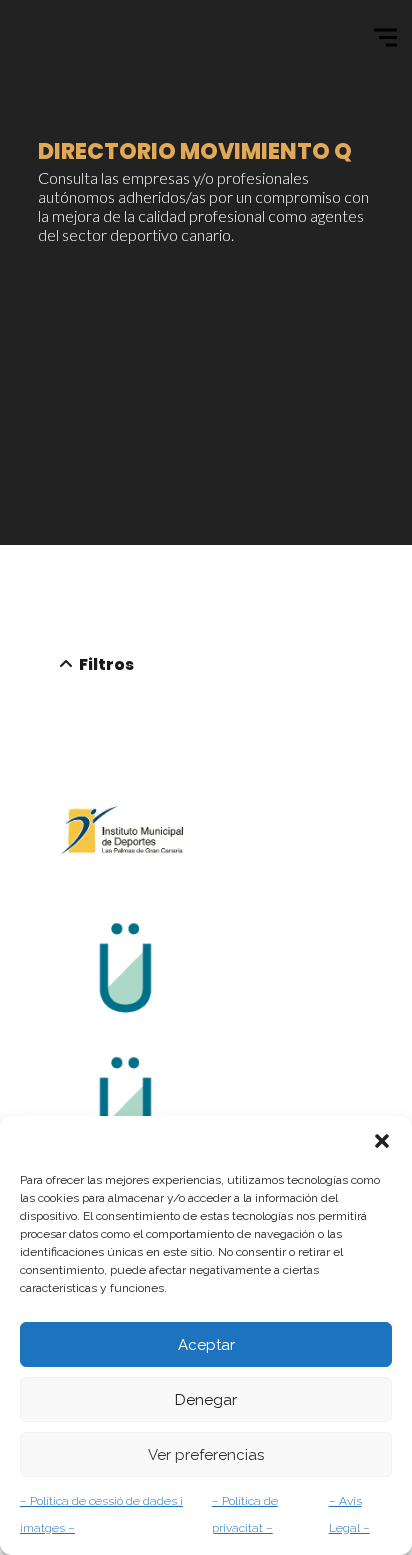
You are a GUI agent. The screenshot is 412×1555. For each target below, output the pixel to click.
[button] (382, 1141)
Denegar (206, 1400)
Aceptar (206, 1345)
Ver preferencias (206, 1455)
